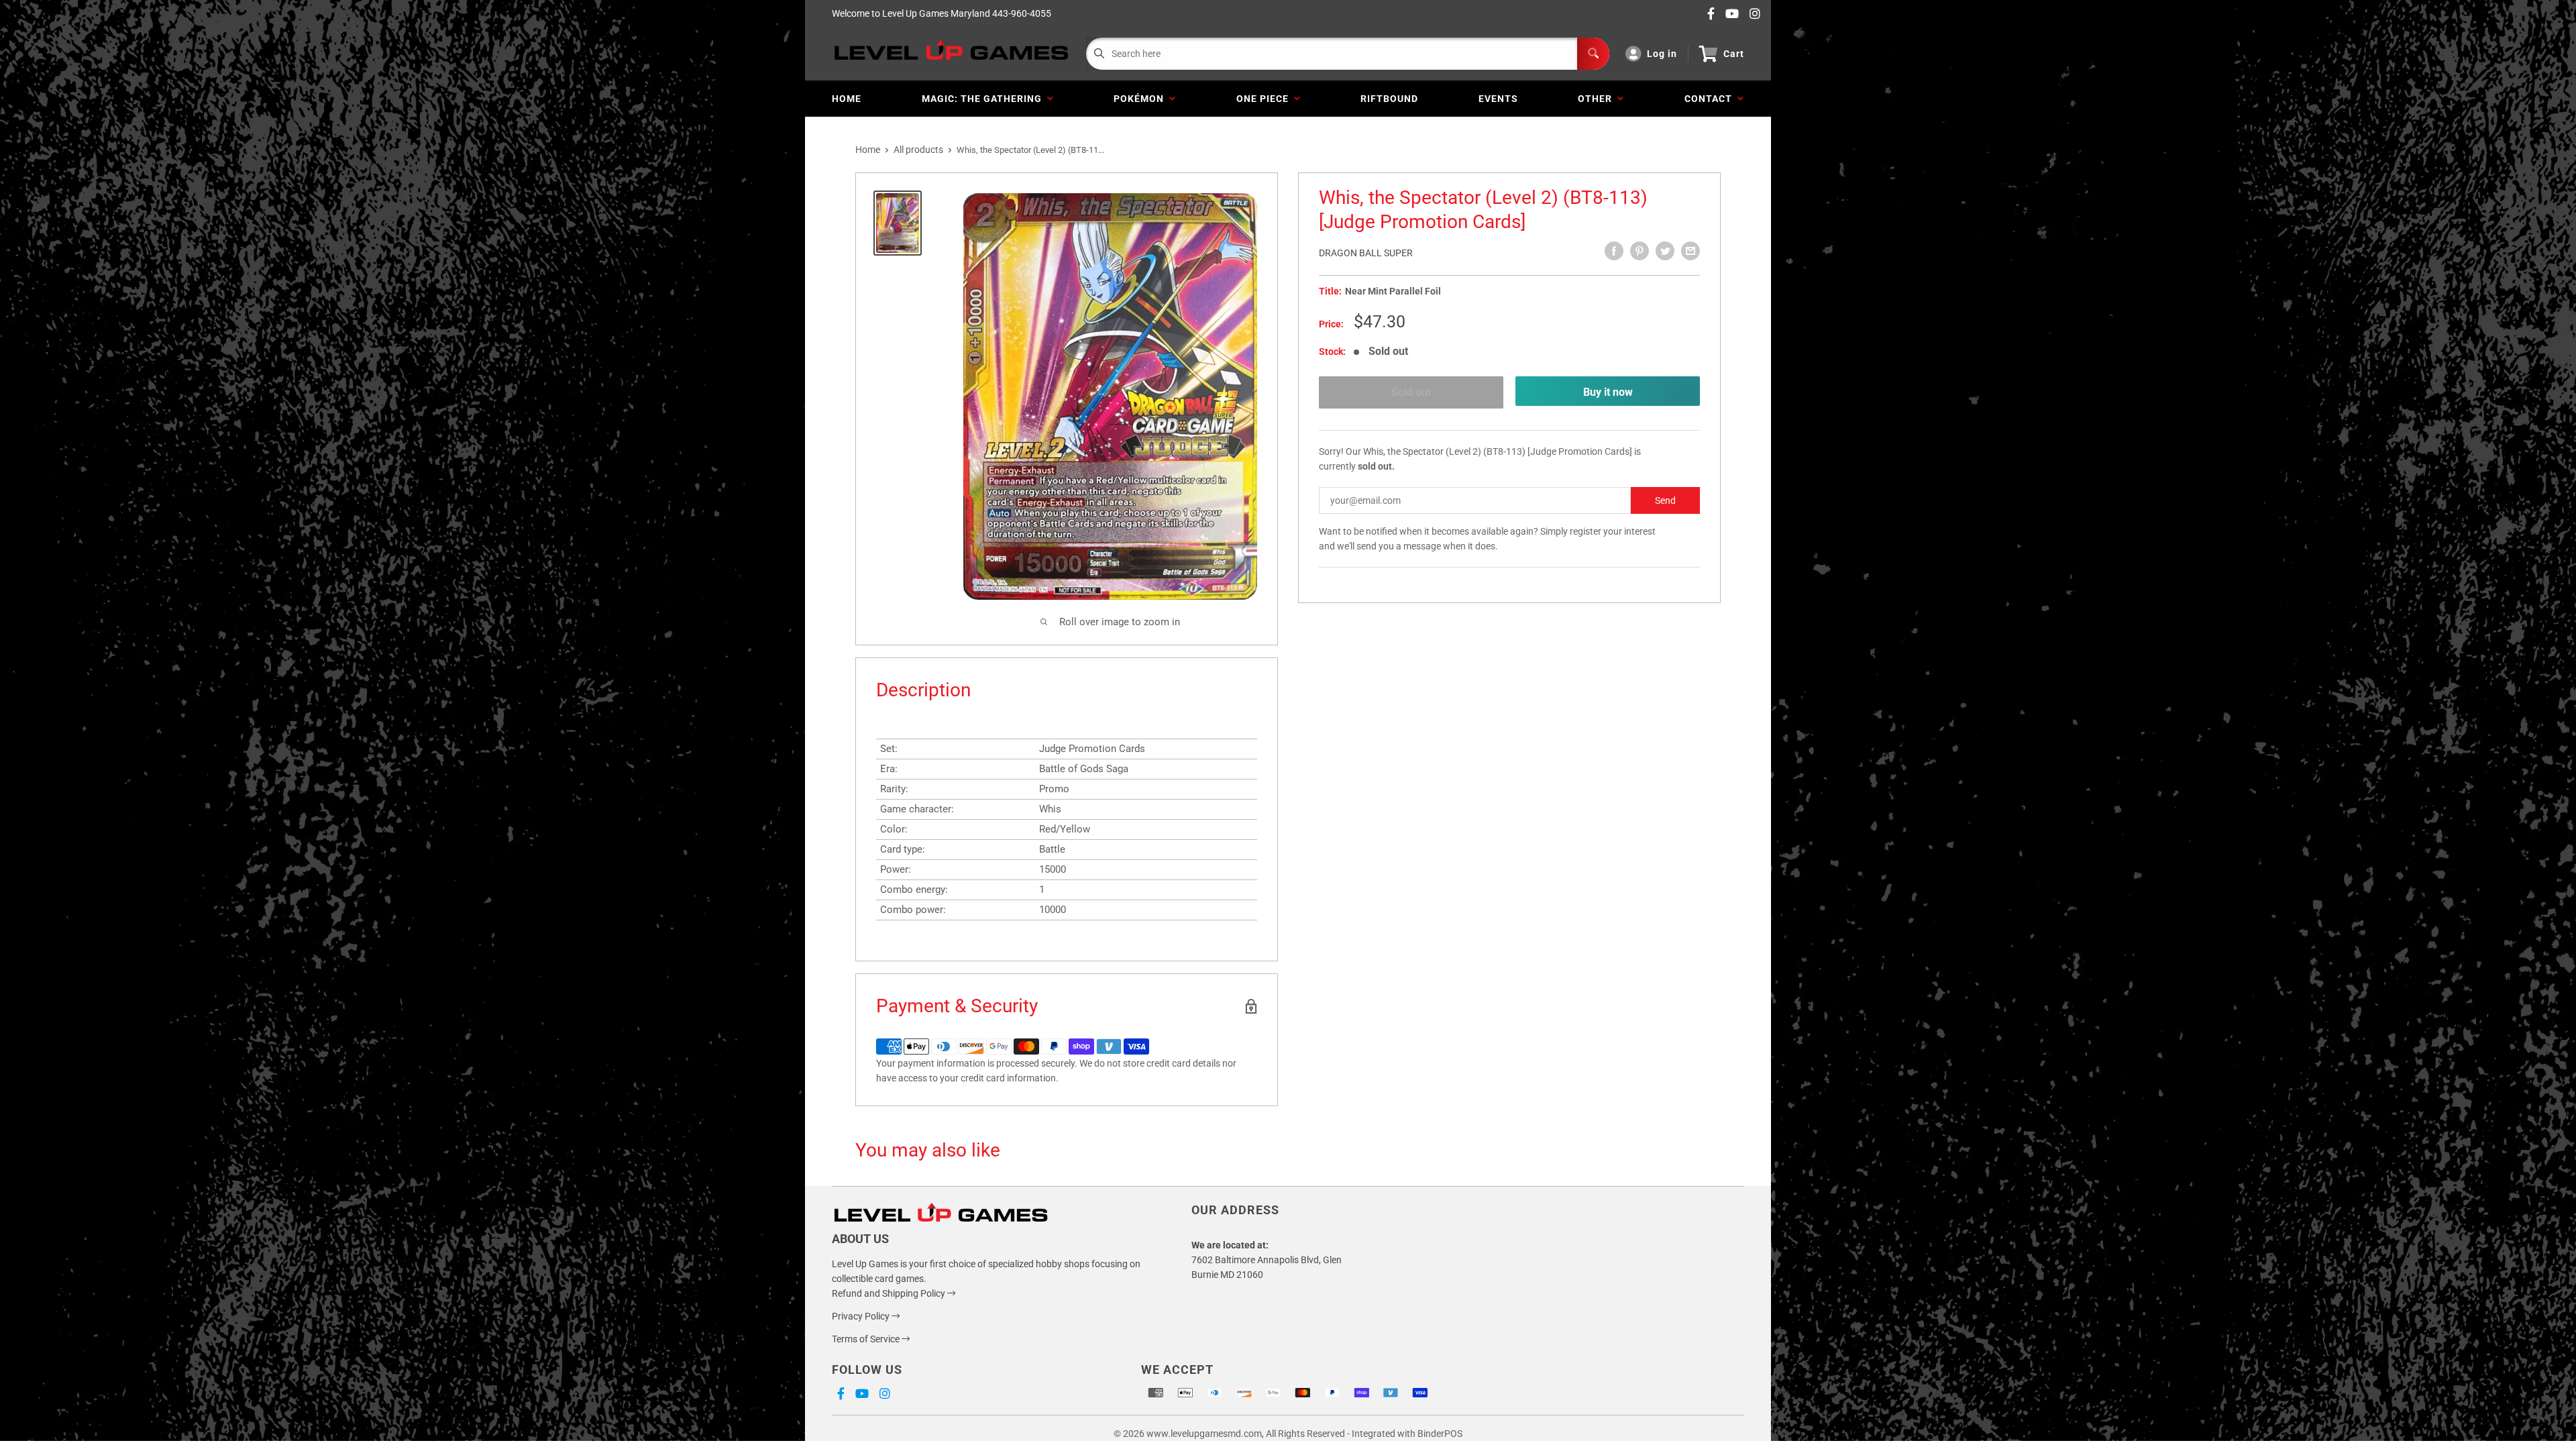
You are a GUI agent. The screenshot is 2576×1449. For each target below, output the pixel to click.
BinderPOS (1440, 1434)
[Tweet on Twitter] (1665, 251)
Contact (1711, 99)
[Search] (1593, 54)
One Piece (1265, 99)
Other (1598, 99)
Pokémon (1141, 99)
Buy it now (1608, 392)
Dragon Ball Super (1366, 253)
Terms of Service (867, 1339)
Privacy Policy (862, 1316)
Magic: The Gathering (984, 99)
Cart (1734, 54)
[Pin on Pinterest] (1640, 251)
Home (847, 99)
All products (918, 150)
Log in (1662, 54)
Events (1498, 99)
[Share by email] (1690, 251)
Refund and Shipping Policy (890, 1293)
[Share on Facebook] (1614, 251)
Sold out (1411, 392)
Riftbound (1389, 99)
